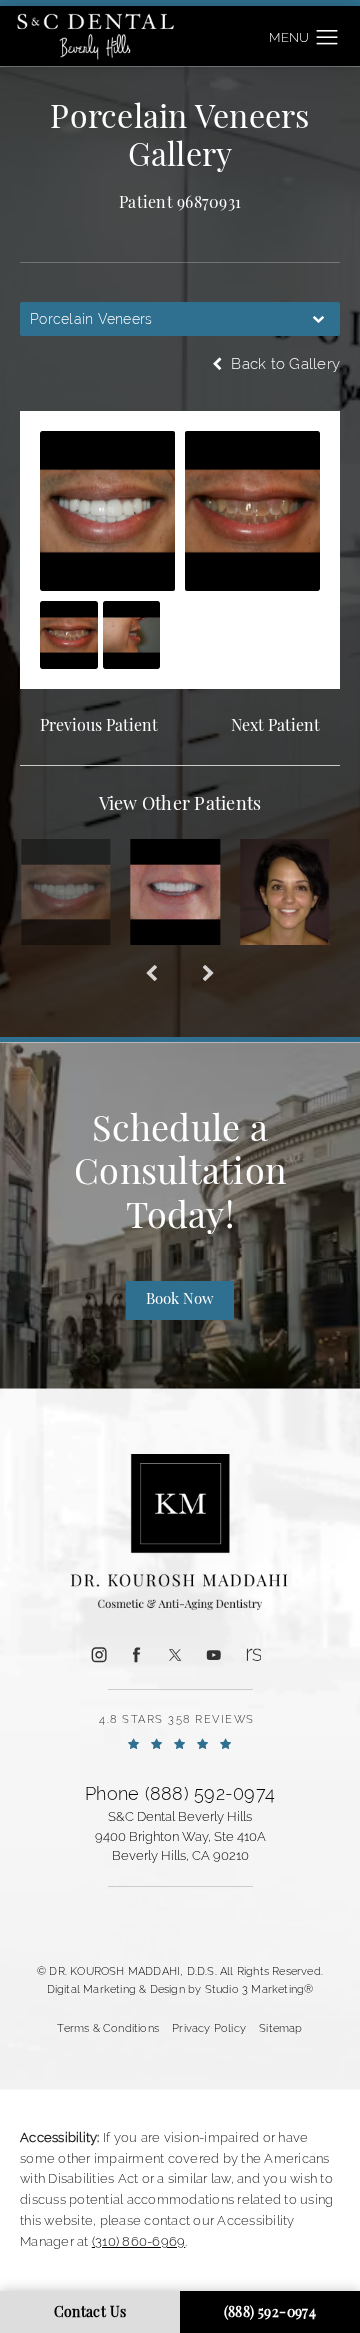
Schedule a (180, 1175)
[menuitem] (98, 1654)
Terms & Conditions (108, 2028)
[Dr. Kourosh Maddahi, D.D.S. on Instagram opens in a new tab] (98, 1654)
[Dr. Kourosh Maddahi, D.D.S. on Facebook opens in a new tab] (137, 1654)
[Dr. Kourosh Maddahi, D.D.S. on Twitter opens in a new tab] (175, 1654)
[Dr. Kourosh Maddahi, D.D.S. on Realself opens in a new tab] (252, 1654)
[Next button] (208, 975)
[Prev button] (151, 975)
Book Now (180, 1300)
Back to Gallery (283, 363)
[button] (327, 38)
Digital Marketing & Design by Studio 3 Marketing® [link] (180, 1989)
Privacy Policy (209, 2028)
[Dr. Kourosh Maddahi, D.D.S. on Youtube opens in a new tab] (214, 1654)
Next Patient (275, 727)
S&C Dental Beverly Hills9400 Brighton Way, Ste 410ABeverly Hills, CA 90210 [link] (180, 1836)
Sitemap (280, 2028)
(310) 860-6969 (139, 2241)
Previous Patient (99, 727)
